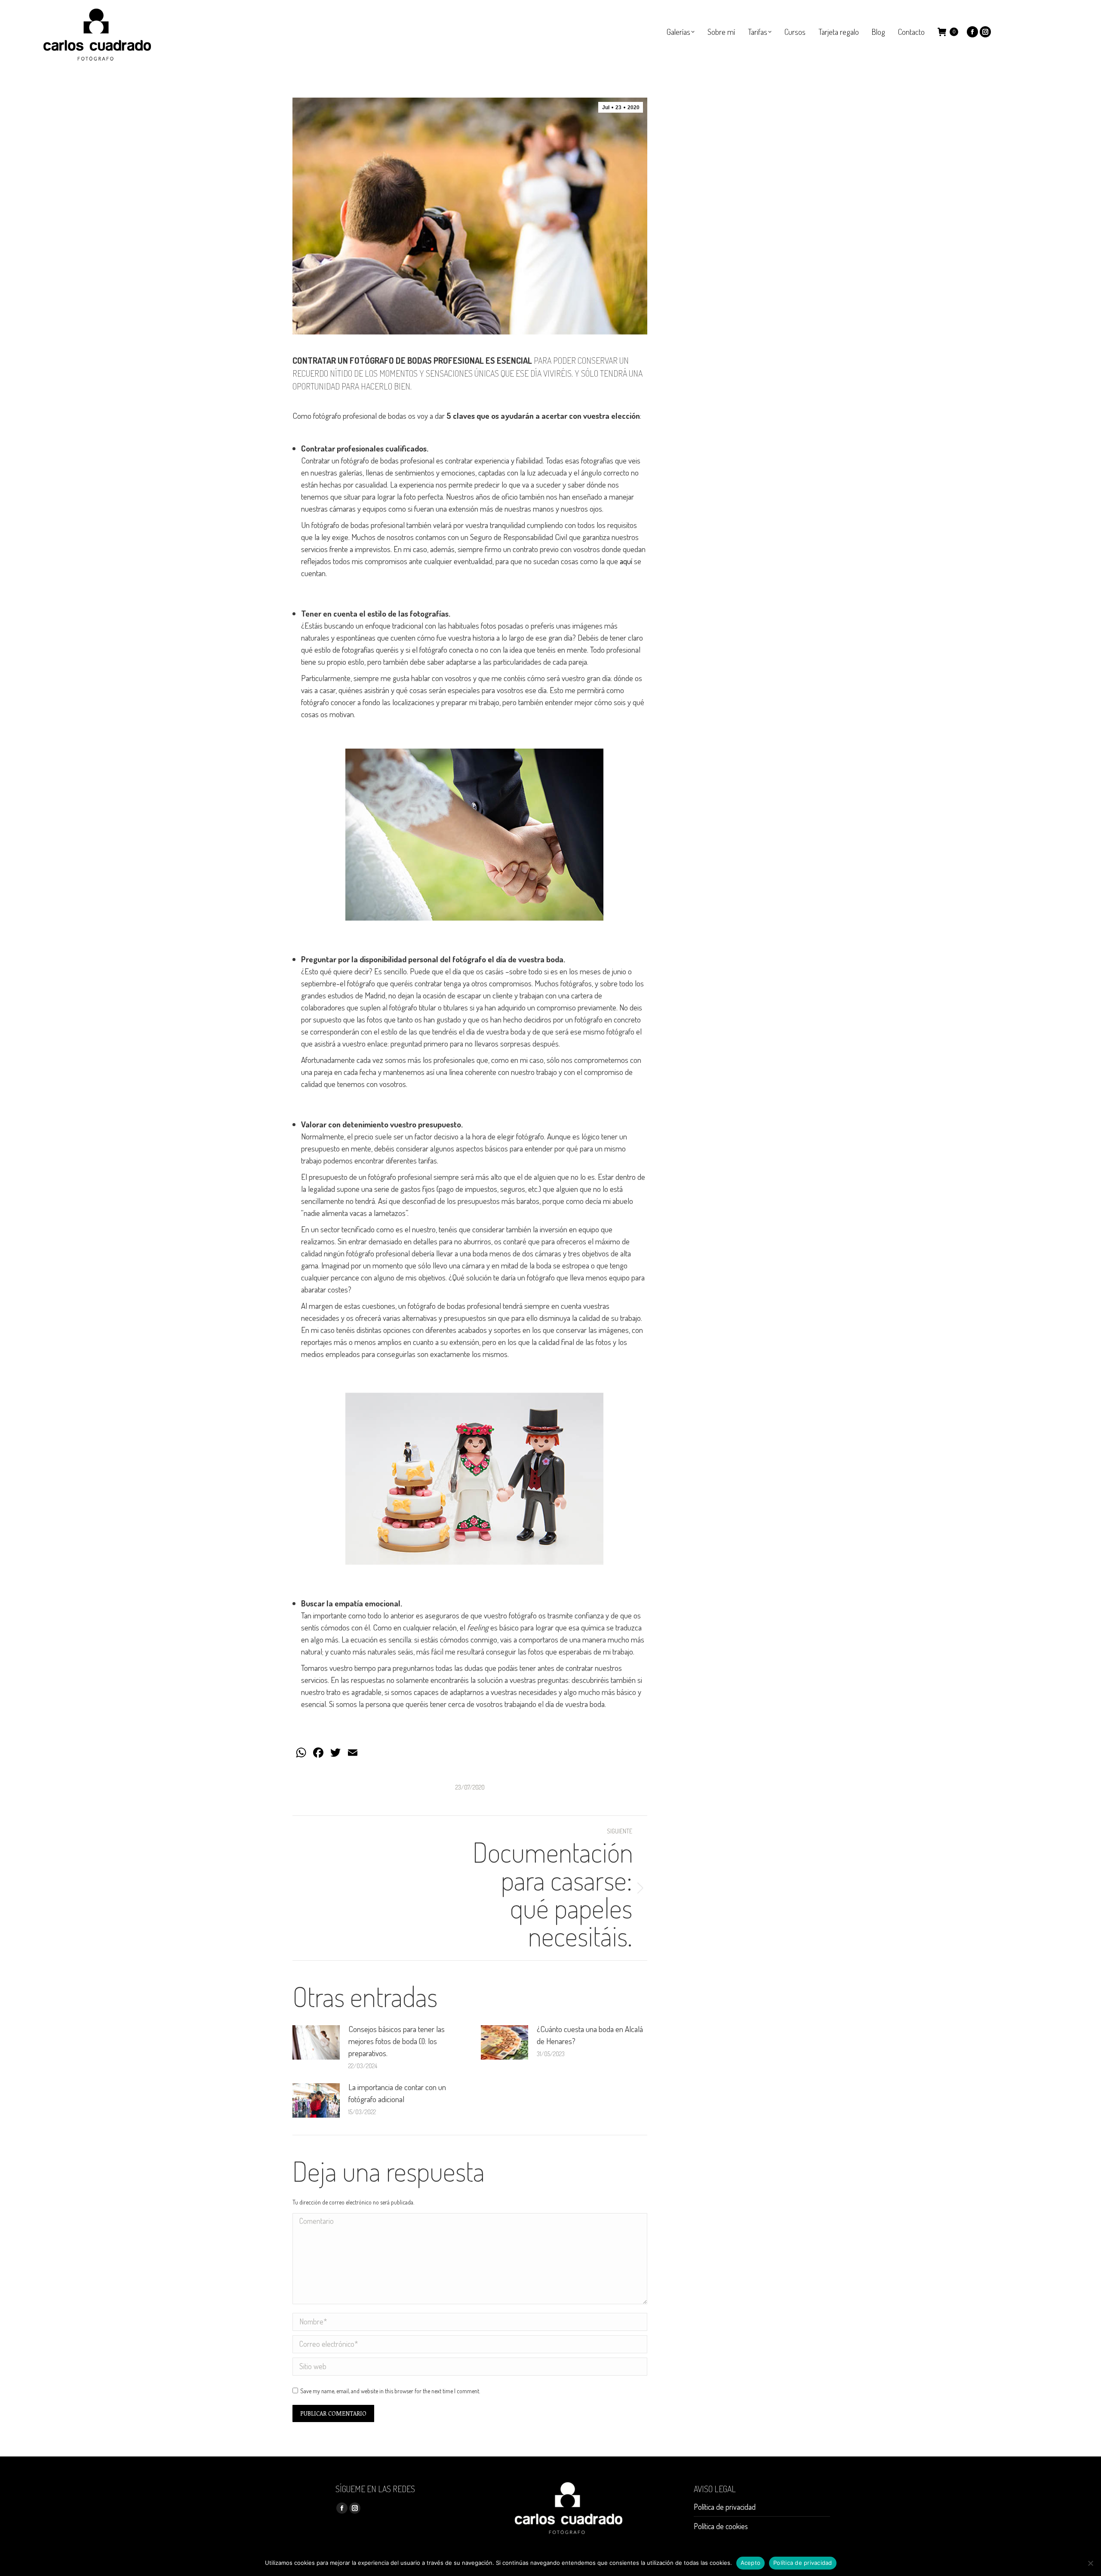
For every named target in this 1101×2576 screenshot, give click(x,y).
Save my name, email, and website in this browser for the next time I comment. (390, 2391)
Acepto (751, 2563)
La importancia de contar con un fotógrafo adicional (397, 2093)
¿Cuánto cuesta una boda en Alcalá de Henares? (590, 2035)
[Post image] (316, 2042)
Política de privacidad (725, 2507)
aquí (626, 561)
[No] (1090, 2563)
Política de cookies (721, 2526)
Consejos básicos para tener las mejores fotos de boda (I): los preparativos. (397, 2041)
